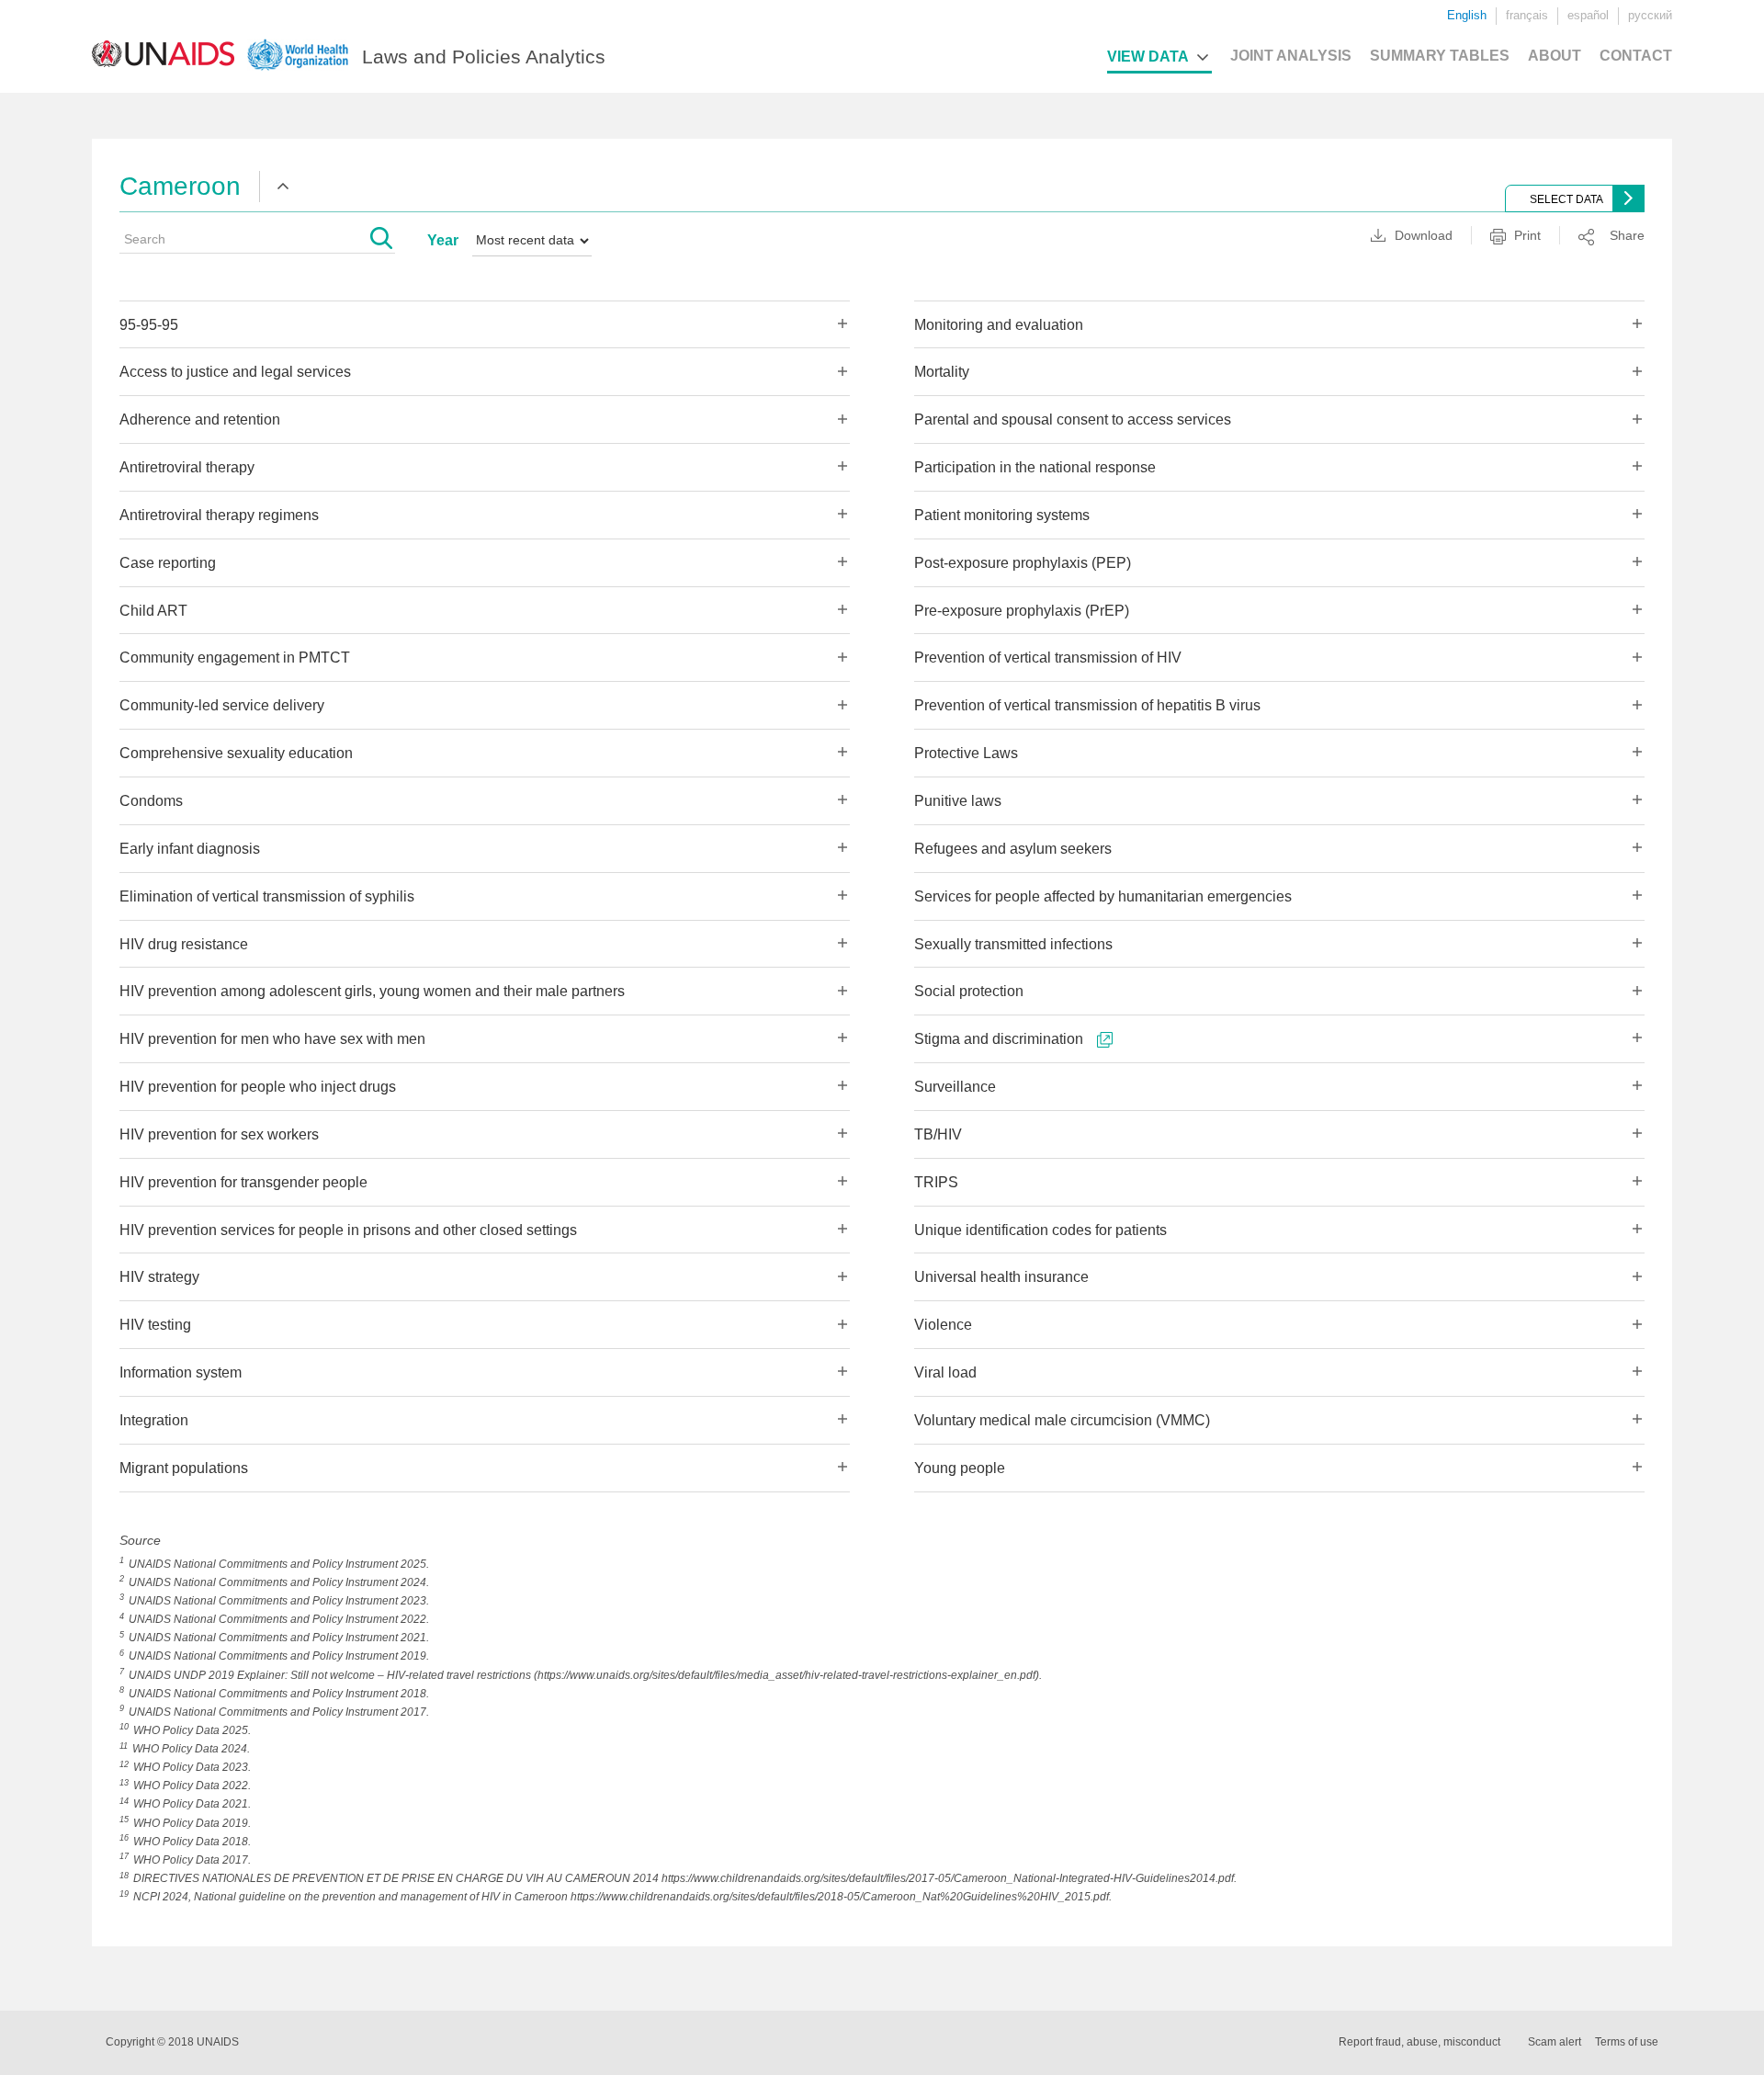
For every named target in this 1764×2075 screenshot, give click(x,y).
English (1467, 15)
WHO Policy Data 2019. (192, 1823)
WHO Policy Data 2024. (191, 1749)
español (1588, 15)
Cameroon (180, 186)
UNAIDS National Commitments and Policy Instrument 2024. (279, 1582)
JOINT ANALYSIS (1291, 56)
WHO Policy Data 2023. (192, 1767)
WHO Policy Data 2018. (192, 1842)
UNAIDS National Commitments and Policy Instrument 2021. (279, 1638)
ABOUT (1555, 56)
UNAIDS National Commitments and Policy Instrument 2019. (279, 1656)
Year (443, 240)
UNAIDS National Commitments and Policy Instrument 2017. (279, 1712)
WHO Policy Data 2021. (192, 1804)
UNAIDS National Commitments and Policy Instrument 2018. (279, 1694)
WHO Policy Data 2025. (192, 1730)
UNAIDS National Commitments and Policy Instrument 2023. (279, 1601)
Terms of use (1627, 2042)
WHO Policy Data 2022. (192, 1786)
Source (140, 1540)
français (1527, 15)
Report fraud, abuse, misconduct (1419, 2042)
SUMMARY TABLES (1440, 56)
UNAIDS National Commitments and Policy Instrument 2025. (279, 1564)
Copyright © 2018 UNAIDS (172, 2042)
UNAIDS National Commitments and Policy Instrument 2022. (279, 1619)
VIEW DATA (1148, 57)
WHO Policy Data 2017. (192, 1860)
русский (1650, 15)
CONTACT (1636, 56)
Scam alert (1555, 2042)
